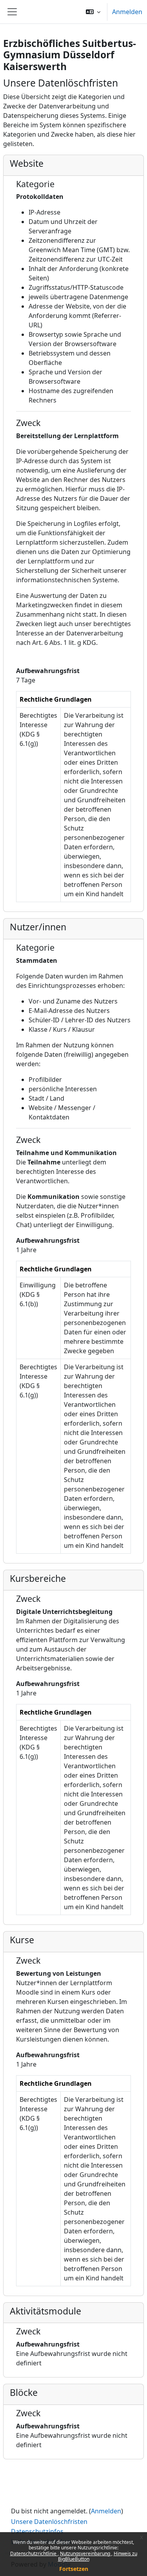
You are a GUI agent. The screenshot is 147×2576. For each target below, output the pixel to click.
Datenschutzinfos (37, 2531)
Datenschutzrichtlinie (34, 2553)
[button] (93, 12)
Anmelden (127, 12)
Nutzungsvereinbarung (86, 2553)
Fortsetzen (74, 2569)
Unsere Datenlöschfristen (49, 2522)
